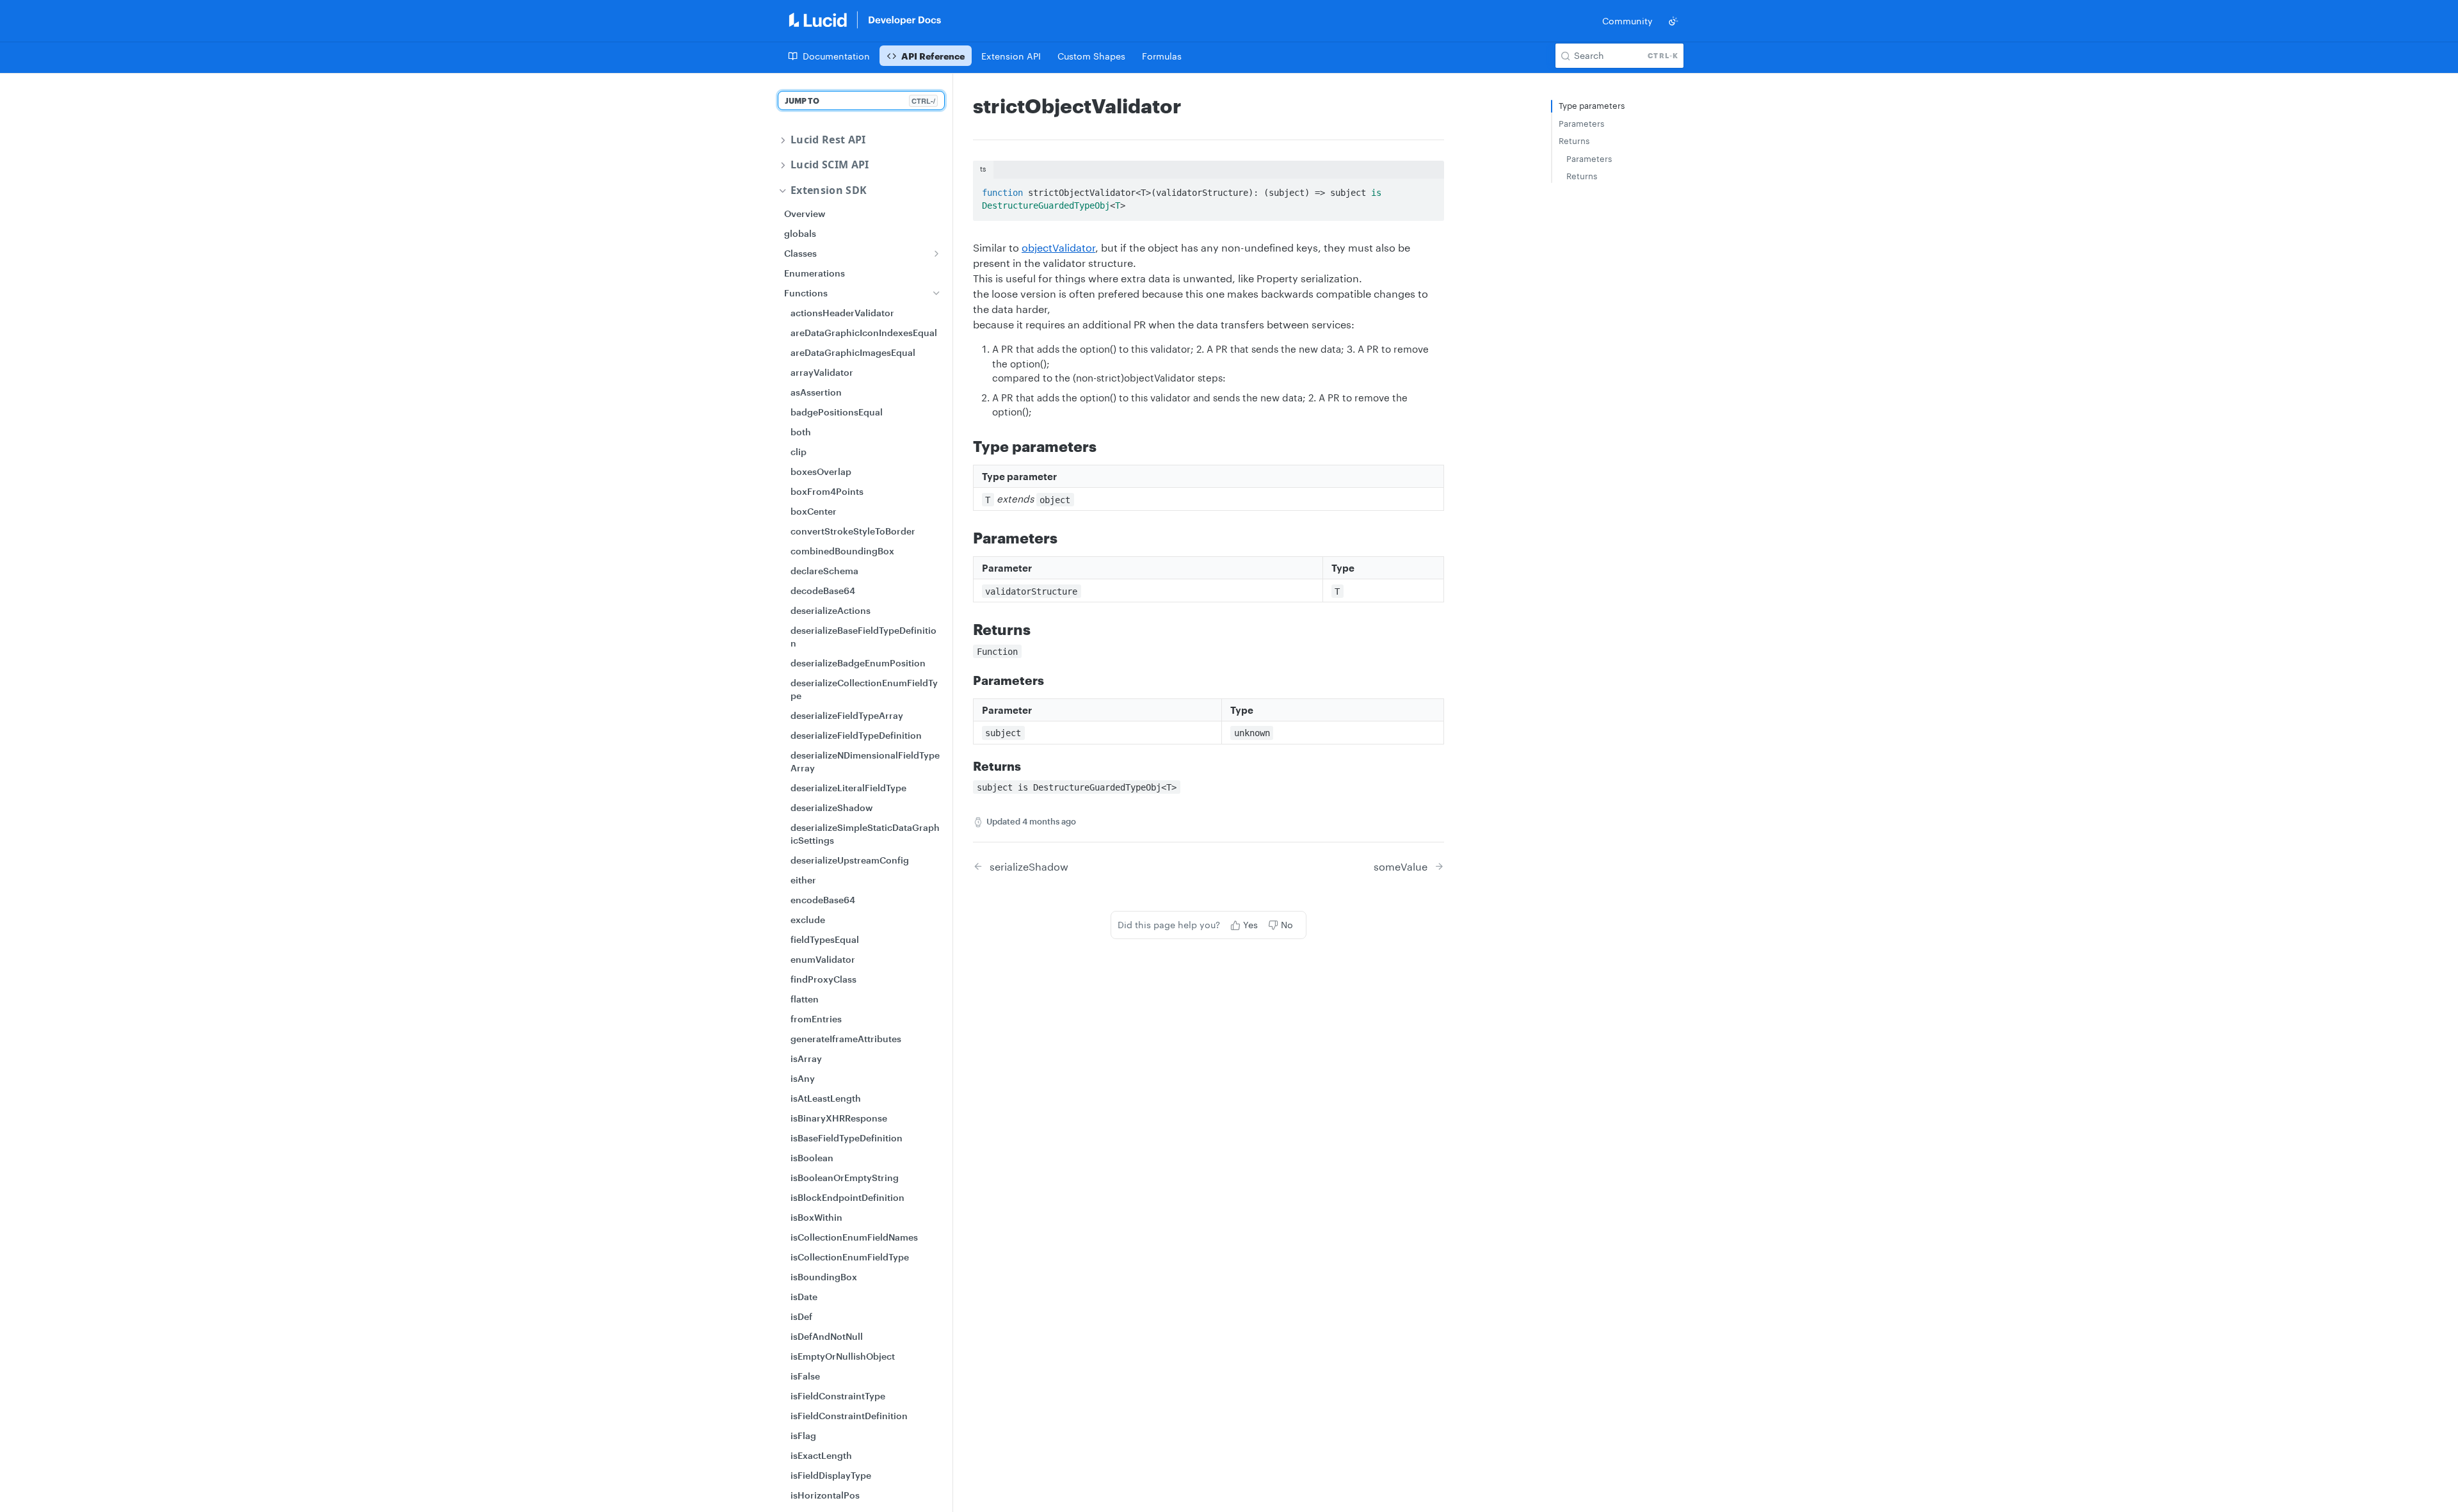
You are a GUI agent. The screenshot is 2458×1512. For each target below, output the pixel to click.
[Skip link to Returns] (964, 629)
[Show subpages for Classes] (936, 253)
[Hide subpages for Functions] (936, 293)
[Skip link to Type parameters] (964, 446)
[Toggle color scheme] (1673, 21)
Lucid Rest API (828, 140)
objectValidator (1058, 247)
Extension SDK (829, 190)
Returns (1574, 141)
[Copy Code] (1429, 189)
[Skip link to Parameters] (964, 538)
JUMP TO (860, 101)
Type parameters (1592, 106)
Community (1627, 21)
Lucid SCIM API (830, 165)
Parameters (1581, 124)
